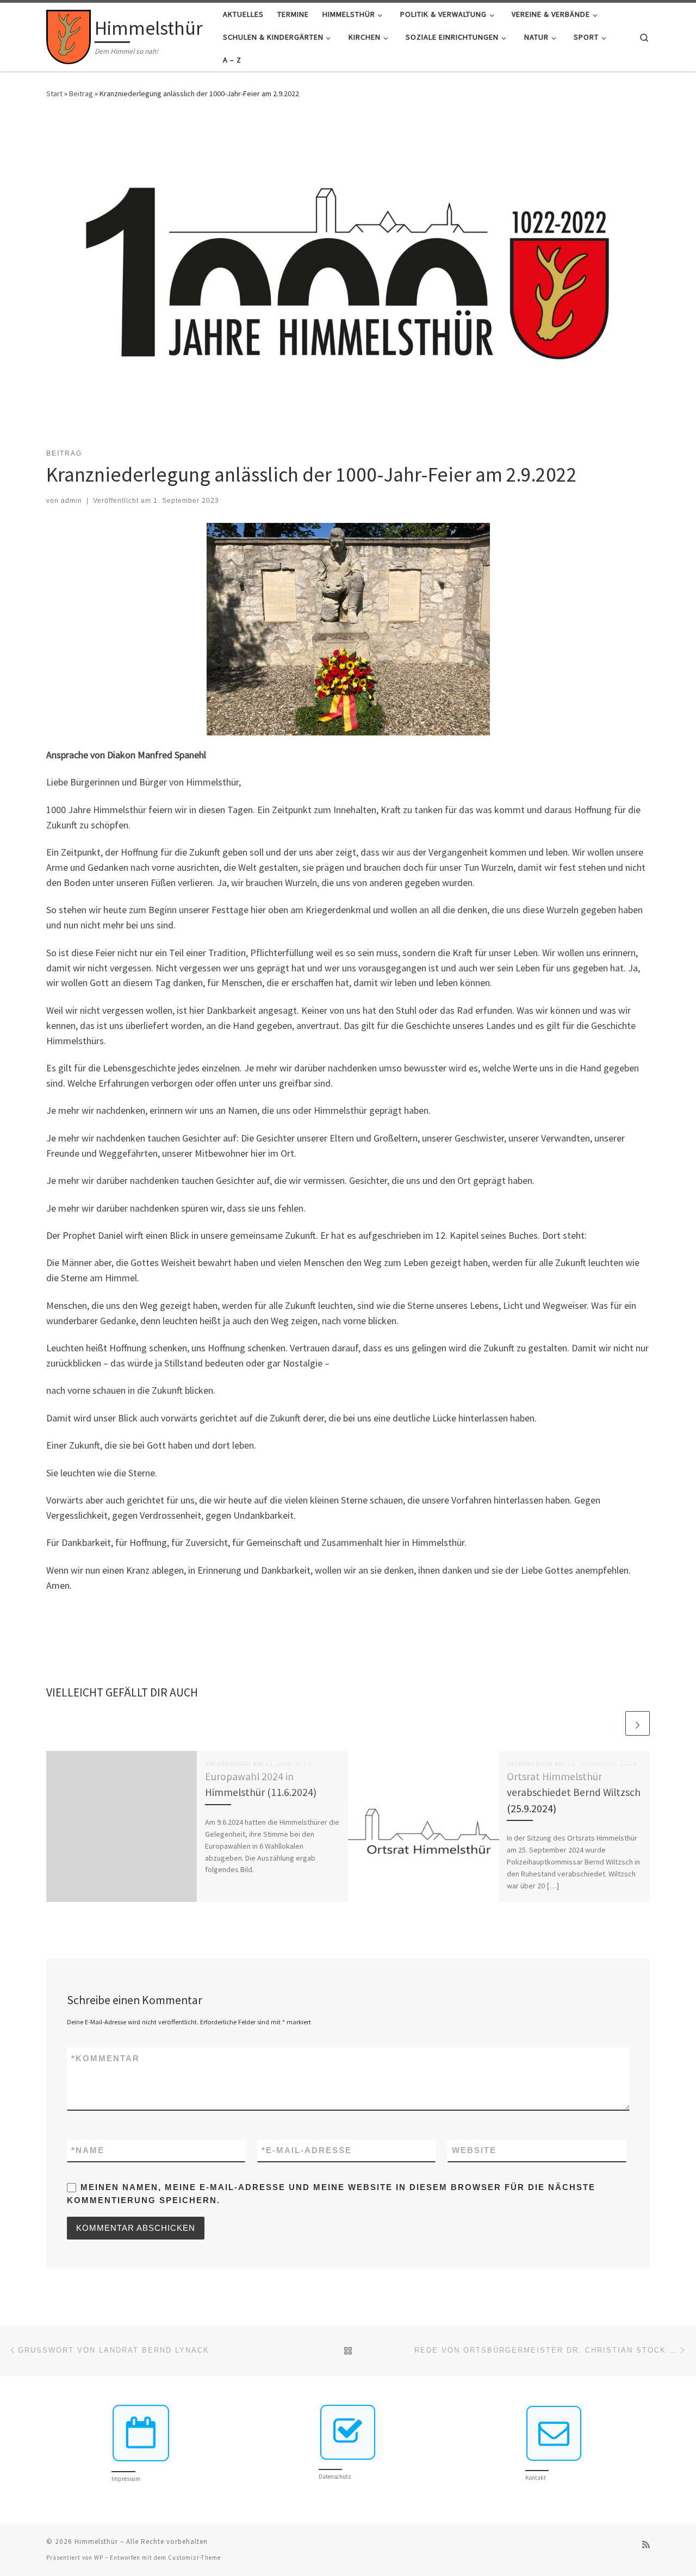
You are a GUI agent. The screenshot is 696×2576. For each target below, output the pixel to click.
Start (54, 93)
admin (72, 501)
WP (99, 2558)
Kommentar (105, 2058)
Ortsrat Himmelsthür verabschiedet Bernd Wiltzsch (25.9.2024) (574, 1792)
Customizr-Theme (194, 2558)
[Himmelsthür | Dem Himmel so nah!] (69, 35)
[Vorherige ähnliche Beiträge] (611, 1723)
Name (88, 2150)
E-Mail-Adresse (307, 2150)
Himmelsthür (96, 2541)
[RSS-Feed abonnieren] (646, 2545)
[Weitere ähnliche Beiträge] (638, 1723)
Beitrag (81, 93)
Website (474, 2150)
